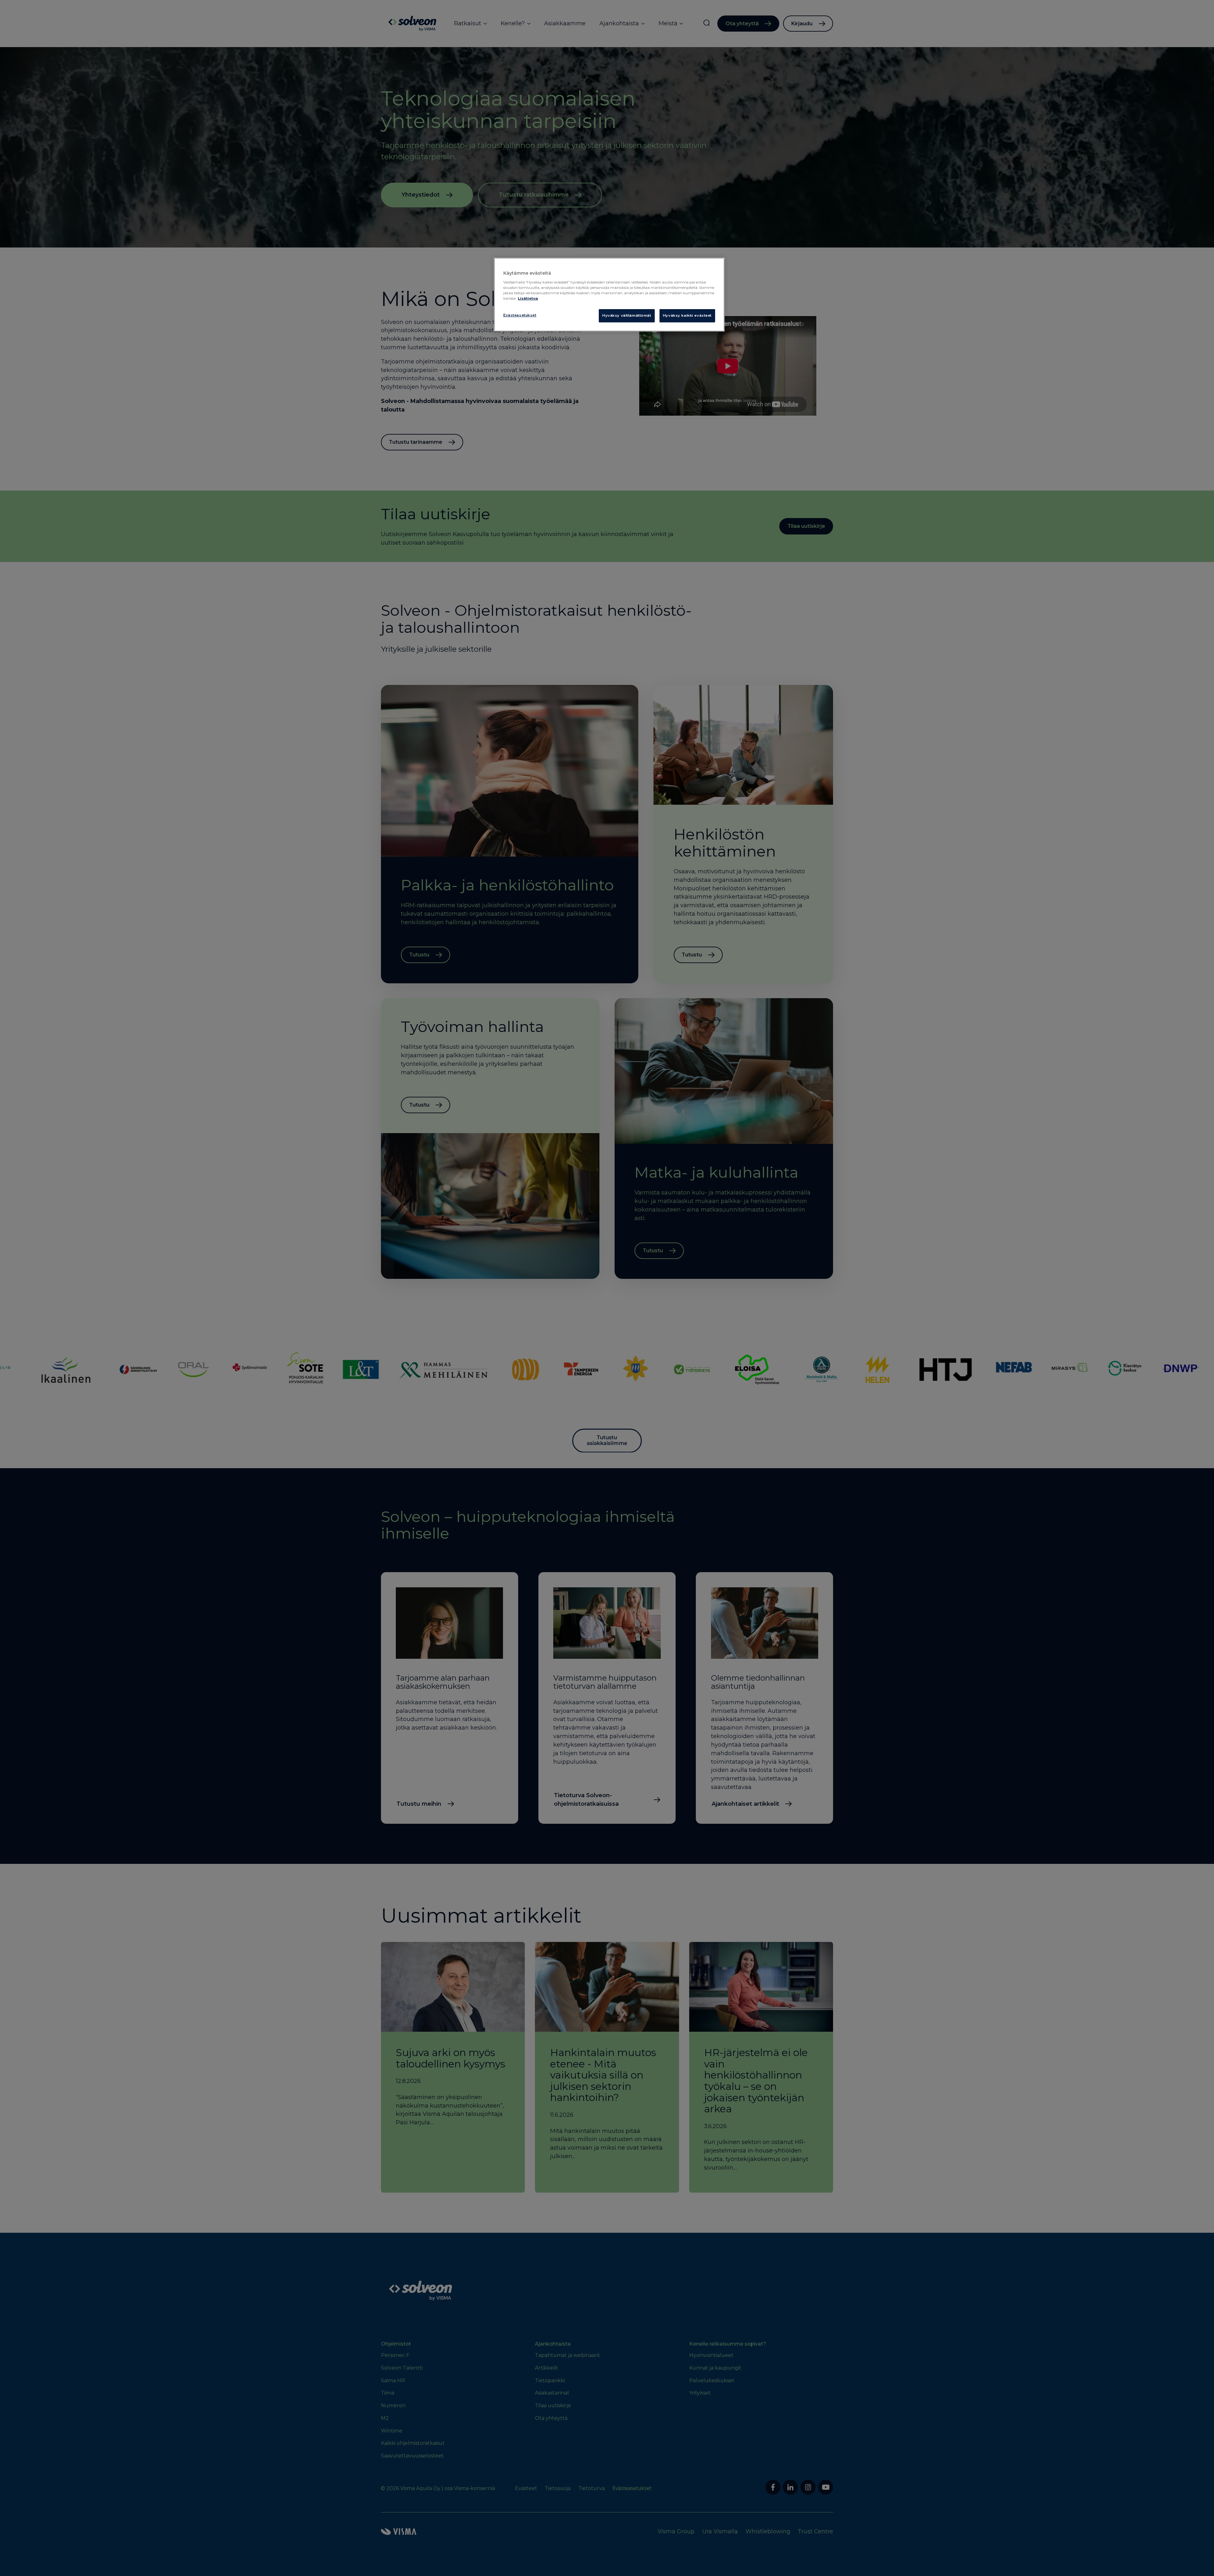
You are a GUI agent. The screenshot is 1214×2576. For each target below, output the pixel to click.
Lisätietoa (528, 298)
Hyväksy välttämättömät (627, 315)
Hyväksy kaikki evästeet (687, 315)
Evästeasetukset (520, 315)
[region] (609, 295)
